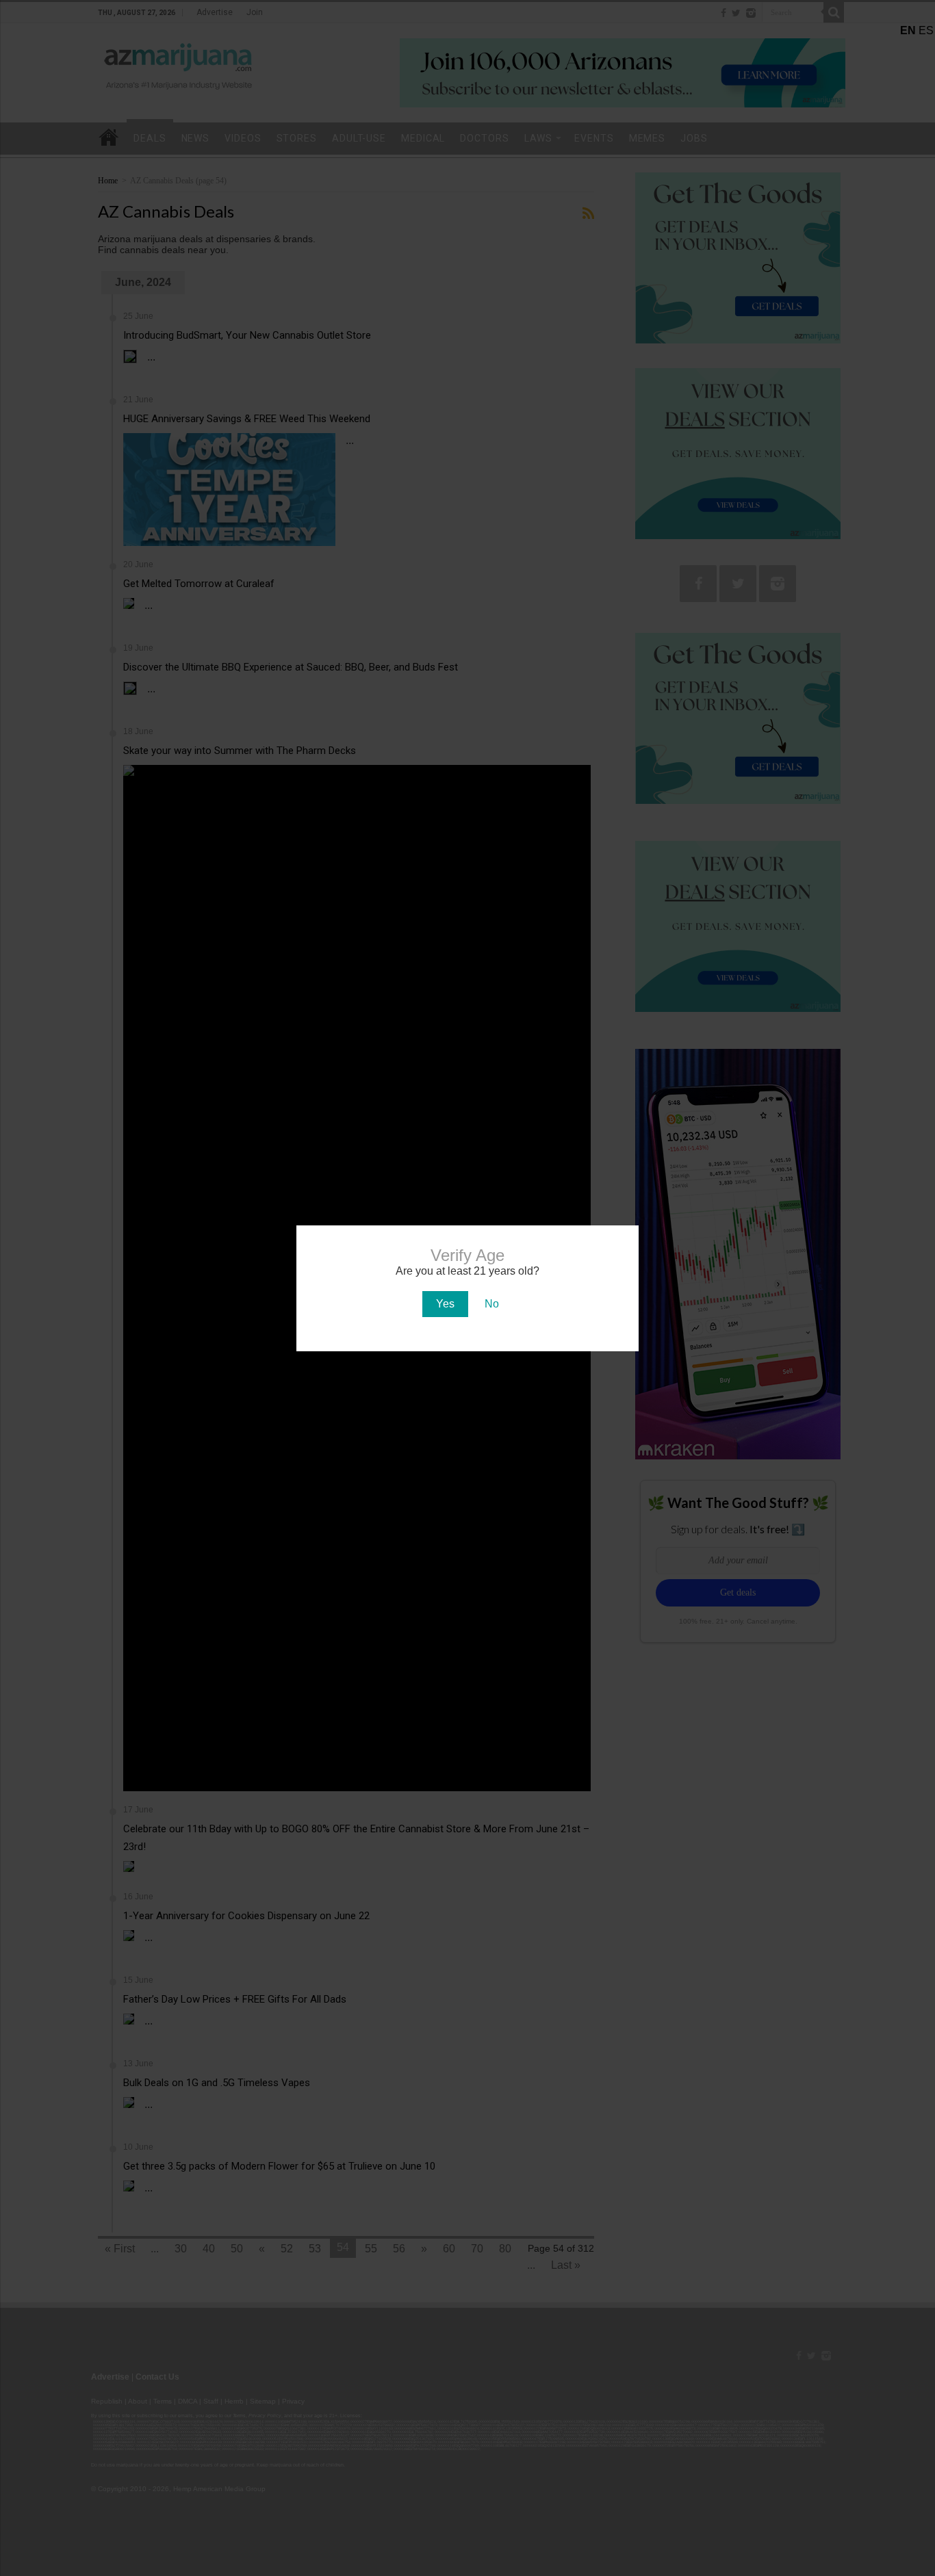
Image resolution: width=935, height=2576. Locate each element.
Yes (445, 1304)
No (492, 1304)
